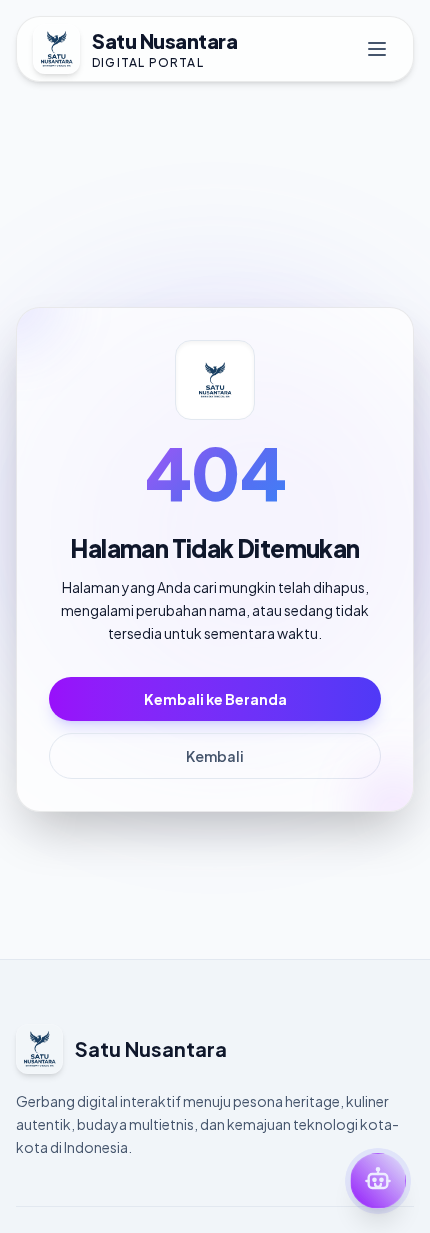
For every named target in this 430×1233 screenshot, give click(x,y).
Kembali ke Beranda (215, 699)
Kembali (215, 756)
